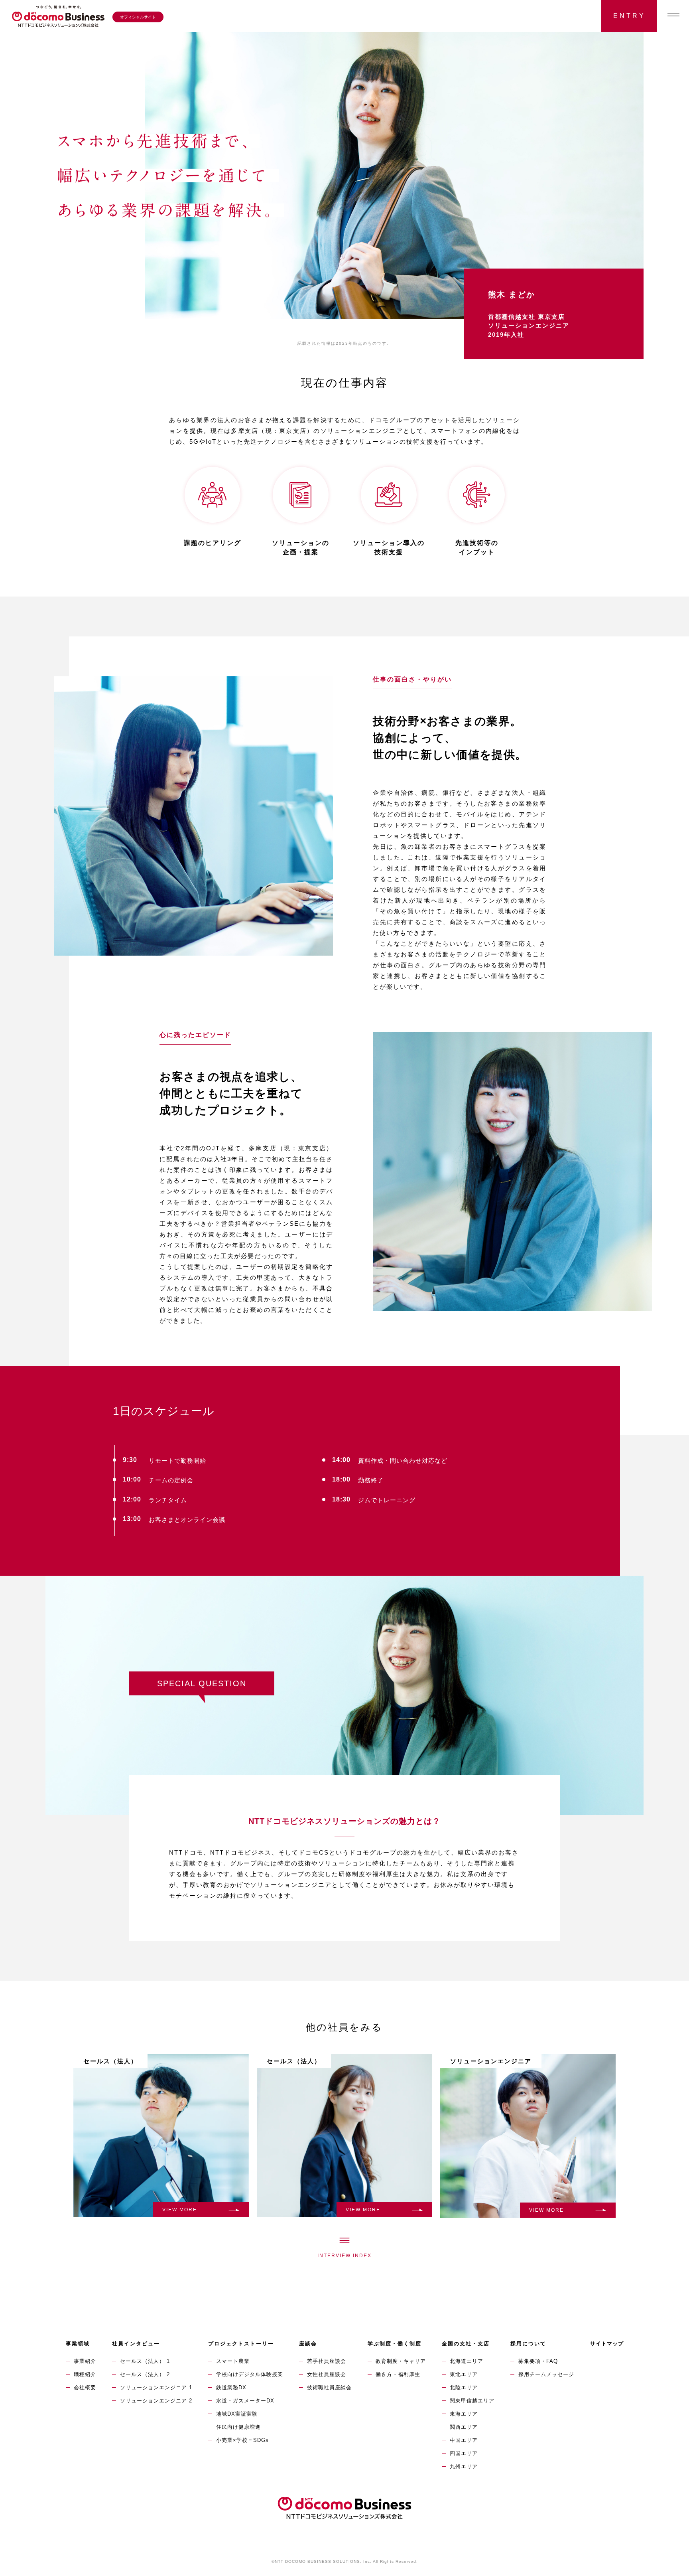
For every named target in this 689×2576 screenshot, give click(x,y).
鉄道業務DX (231, 2387)
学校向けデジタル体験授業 (250, 2374)
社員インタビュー (136, 2344)
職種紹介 (85, 2374)
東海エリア (464, 2414)
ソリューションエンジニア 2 (156, 2401)
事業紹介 (85, 2361)
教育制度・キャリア (401, 2361)
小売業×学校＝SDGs (242, 2440)
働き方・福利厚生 (398, 2374)
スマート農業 (233, 2361)
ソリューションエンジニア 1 (156, 2387)
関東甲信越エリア (472, 2401)
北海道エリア (467, 2361)
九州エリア (464, 2466)
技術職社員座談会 (329, 2387)
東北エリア (464, 2374)
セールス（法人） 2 (145, 2374)
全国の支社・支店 (466, 2344)
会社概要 (85, 2387)
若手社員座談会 (327, 2361)
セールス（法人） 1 (145, 2361)
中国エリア (464, 2440)
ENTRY (629, 16)
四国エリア (464, 2453)
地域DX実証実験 (237, 2414)
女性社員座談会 (327, 2374)
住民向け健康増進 (238, 2427)
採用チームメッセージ (546, 2374)
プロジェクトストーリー (241, 2344)
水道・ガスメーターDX (245, 2401)
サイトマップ (607, 2344)
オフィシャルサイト (138, 17)
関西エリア (464, 2427)
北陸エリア (464, 2387)
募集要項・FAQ (538, 2361)
